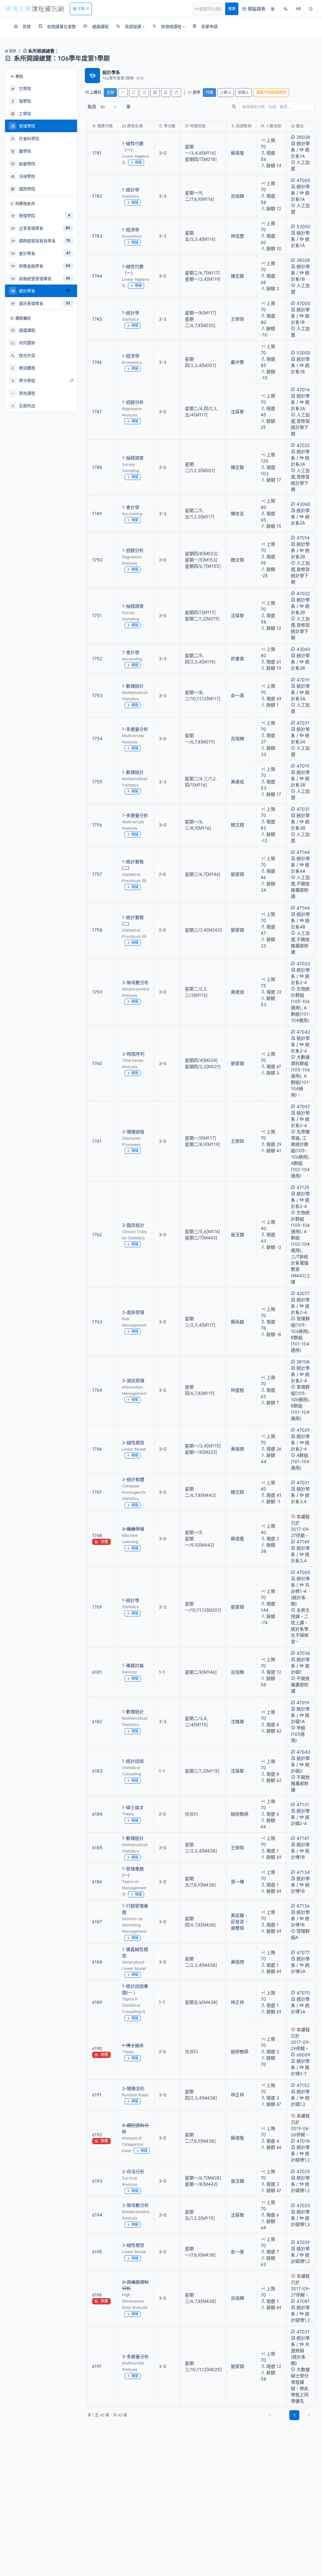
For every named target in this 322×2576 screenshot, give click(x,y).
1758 (97, 930)
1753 (97, 695)
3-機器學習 (133, 1529)
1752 (97, 659)
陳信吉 (237, 513)
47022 (303, 445)
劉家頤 (237, 874)
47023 (303, 964)
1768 (97, 1535)
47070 (303, 1993)
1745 (97, 319)
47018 (303, 2141)
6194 (97, 2215)
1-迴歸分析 (133, 402)
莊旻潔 (237, 1922)
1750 (97, 560)
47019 (303, 680)
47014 (303, 389)
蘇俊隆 (237, 153)
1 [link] (294, 2415)
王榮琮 (237, 319)
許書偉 (237, 659)
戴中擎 (237, 362)
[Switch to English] (286, 9)
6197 (97, 2366)
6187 (97, 1922)
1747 (97, 411)
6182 (97, 1721)
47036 (303, 1653)
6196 (97, 2295)
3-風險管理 (133, 1312)
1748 (97, 467)
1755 (97, 782)
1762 (97, 1234)
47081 (303, 2301)
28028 (303, 137)
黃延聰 (237, 1915)
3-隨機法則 (133, 2088)
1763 (97, 1322)
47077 (303, 1952)
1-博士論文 (133, 2045)
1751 (97, 615)
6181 (97, 1672)
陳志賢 (237, 276)
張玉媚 (237, 1234)
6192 (97, 2135)
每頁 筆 (109, 107)
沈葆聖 (237, 411)
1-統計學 (131, 190)
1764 (97, 1390)
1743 (97, 236)
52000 (303, 226)
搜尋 (232, 9)
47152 (303, 2085)
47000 (303, 180)
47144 (303, 852)
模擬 (138, 162)
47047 (303, 1106)
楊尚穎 (237, 1322)
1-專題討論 (133, 1665)
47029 (303, 1430)
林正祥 (237, 2002)
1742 (97, 196)
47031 (303, 723)
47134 (303, 1872)
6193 (97, 2181)
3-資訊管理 (133, 1381)
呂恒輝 (237, 196)
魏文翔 (237, 560)
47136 (303, 1906)
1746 (97, 362)
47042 (303, 1032)
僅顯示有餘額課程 (271, 92)
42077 (303, 1293)
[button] (130, 26)
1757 (97, 874)
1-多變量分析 (135, 729)
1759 (97, 992)
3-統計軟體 (133, 1479)
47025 (303, 2171)
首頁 (12, 51)
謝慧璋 (237, 1928)
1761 (97, 1141)
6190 (97, 2048)
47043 (303, 1752)
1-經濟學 (131, 230)
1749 (97, 513)
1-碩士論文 (133, 1807)
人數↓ (226, 92)
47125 (303, 1187)
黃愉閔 (237, 1449)
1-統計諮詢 (133, 1761)
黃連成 (237, 782)
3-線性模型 (133, 1443)
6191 (97, 2095)
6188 (97, 1962)
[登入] (273, 9)
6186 (97, 1882)
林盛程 (237, 1390)
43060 (303, 504)
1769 (97, 1607)
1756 (97, 825)
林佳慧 (237, 236)
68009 (303, 2055)
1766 (97, 1449)
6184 (97, 1814)
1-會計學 (131, 507)
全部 (110, 92)
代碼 (209, 92)
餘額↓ (244, 92)
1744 (97, 276)
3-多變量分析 (135, 2356)
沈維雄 (237, 1721)
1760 (97, 1063)
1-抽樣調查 (133, 458)
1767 (97, 1492)
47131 (303, 1804)
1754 (97, 738)
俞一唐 (237, 695)
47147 (303, 1838)
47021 (303, 1482)
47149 (303, 1542)
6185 (97, 1848)
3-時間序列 (133, 1054)
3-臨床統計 (133, 1225)
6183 (97, 1771)
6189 (97, 2002)
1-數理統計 (133, 686)
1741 (97, 153)
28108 (303, 1362)
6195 (97, 2252)
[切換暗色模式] (311, 9)
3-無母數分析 (135, 982)
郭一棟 (237, 1882)
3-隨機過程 (133, 1132)
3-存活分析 (133, 2171)
